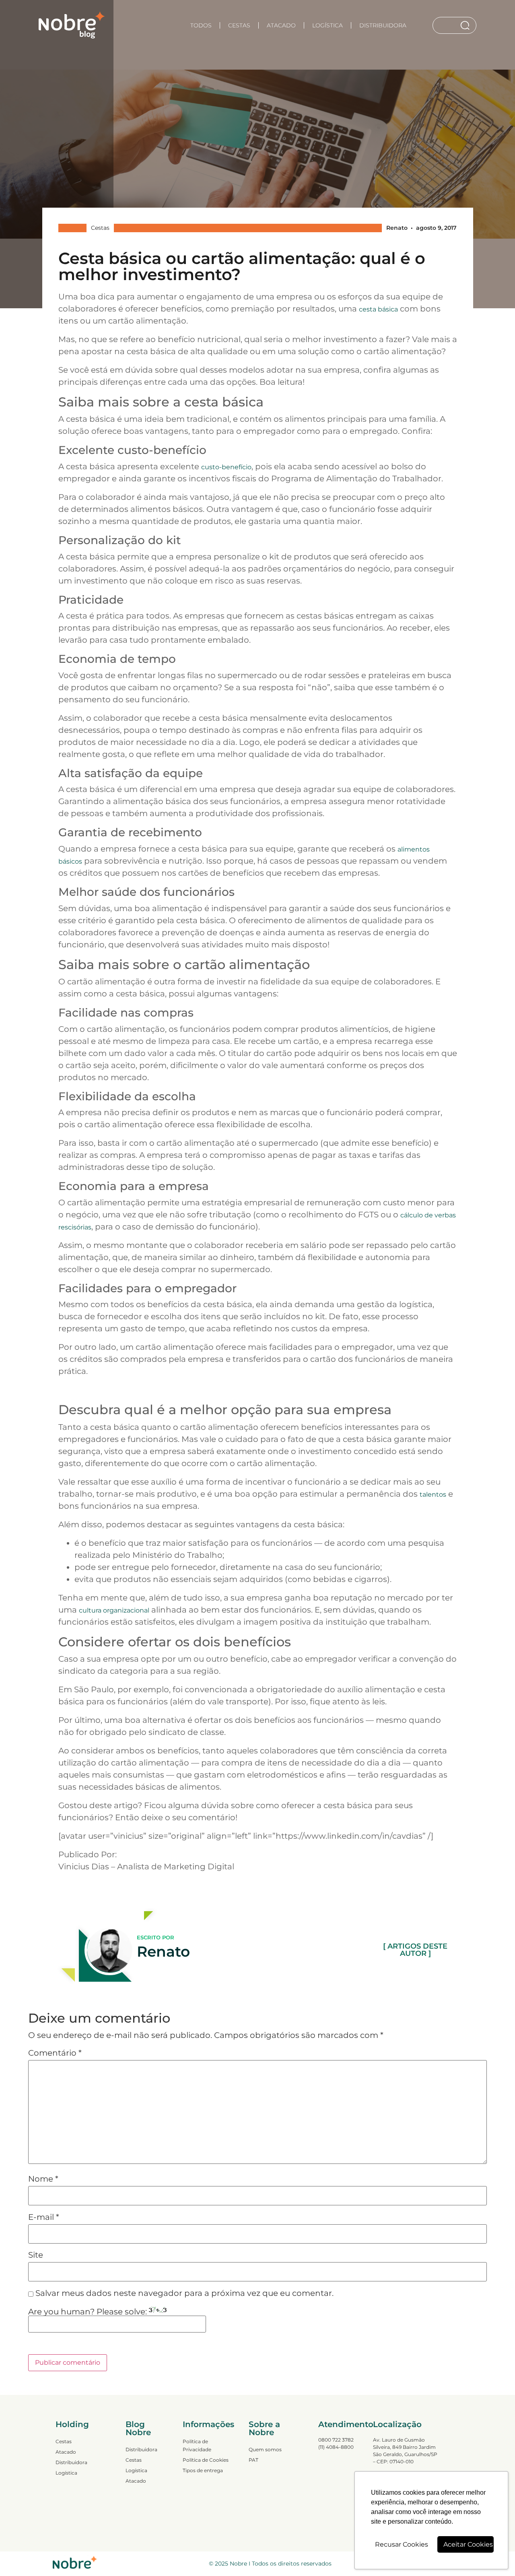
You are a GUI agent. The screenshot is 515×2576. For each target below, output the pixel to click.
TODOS (201, 25)
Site (36, 2255)
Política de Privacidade (197, 2445)
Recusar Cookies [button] (402, 2544)
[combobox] (446, 25)
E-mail (44, 2217)
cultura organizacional (114, 1610)
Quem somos (265, 2449)
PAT (253, 2460)
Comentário (55, 2053)
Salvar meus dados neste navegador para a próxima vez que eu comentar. (184, 2293)
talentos (433, 1494)
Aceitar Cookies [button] (468, 2544)
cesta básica (378, 309)
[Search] (467, 25)
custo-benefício (226, 467)
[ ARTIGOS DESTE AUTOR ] (415, 1950)
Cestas (239, 25)
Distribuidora (383, 25)
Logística (328, 25)
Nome (43, 2179)
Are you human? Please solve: (89, 2312)
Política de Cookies (206, 2460)
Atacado (281, 25)
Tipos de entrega (203, 2470)
